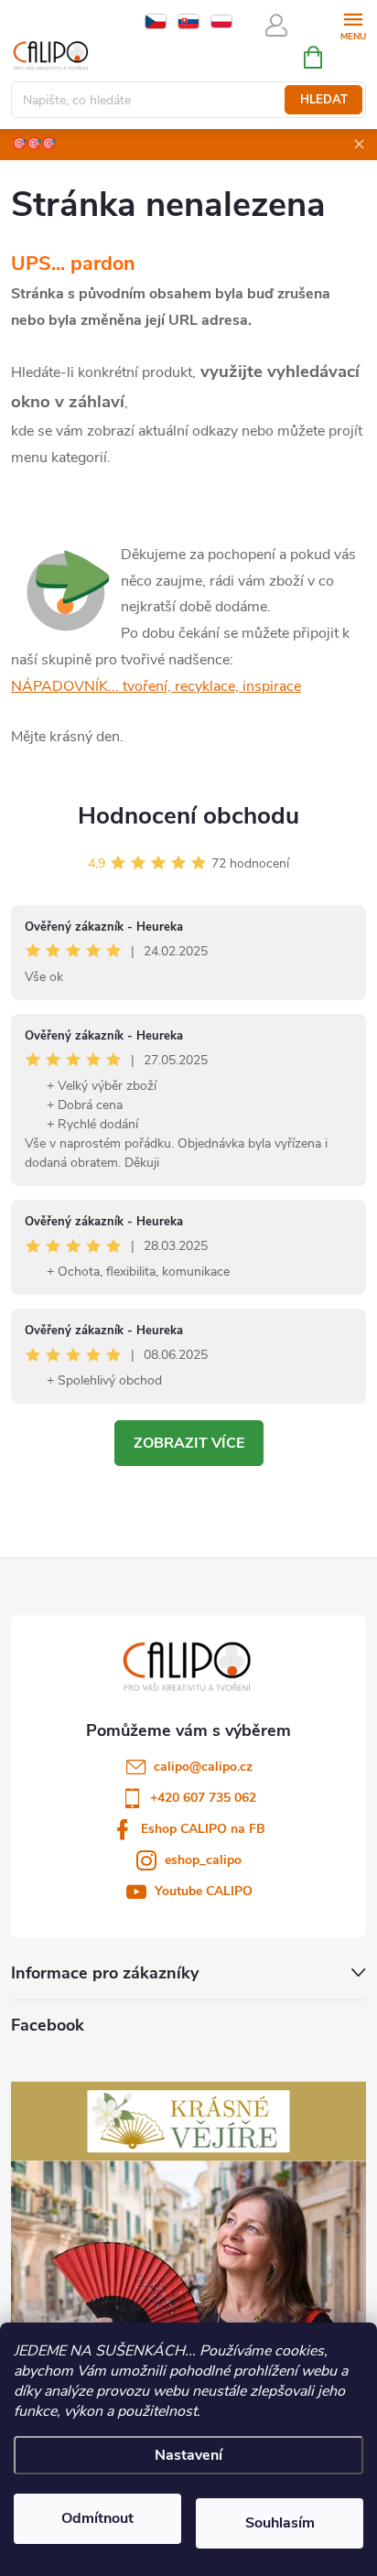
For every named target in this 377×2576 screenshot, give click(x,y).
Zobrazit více (189, 1443)
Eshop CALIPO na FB (203, 1829)
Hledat (324, 100)
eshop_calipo (203, 1860)
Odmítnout (97, 2518)
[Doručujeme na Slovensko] (188, 21)
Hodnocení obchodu (188, 816)
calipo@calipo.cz (203, 1767)
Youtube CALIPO (204, 1891)
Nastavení (188, 2455)
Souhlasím (280, 2523)
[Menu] (353, 24)
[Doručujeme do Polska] (221, 21)
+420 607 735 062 (203, 1798)
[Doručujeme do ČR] (156, 21)
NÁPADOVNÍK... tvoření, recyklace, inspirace (156, 686)
